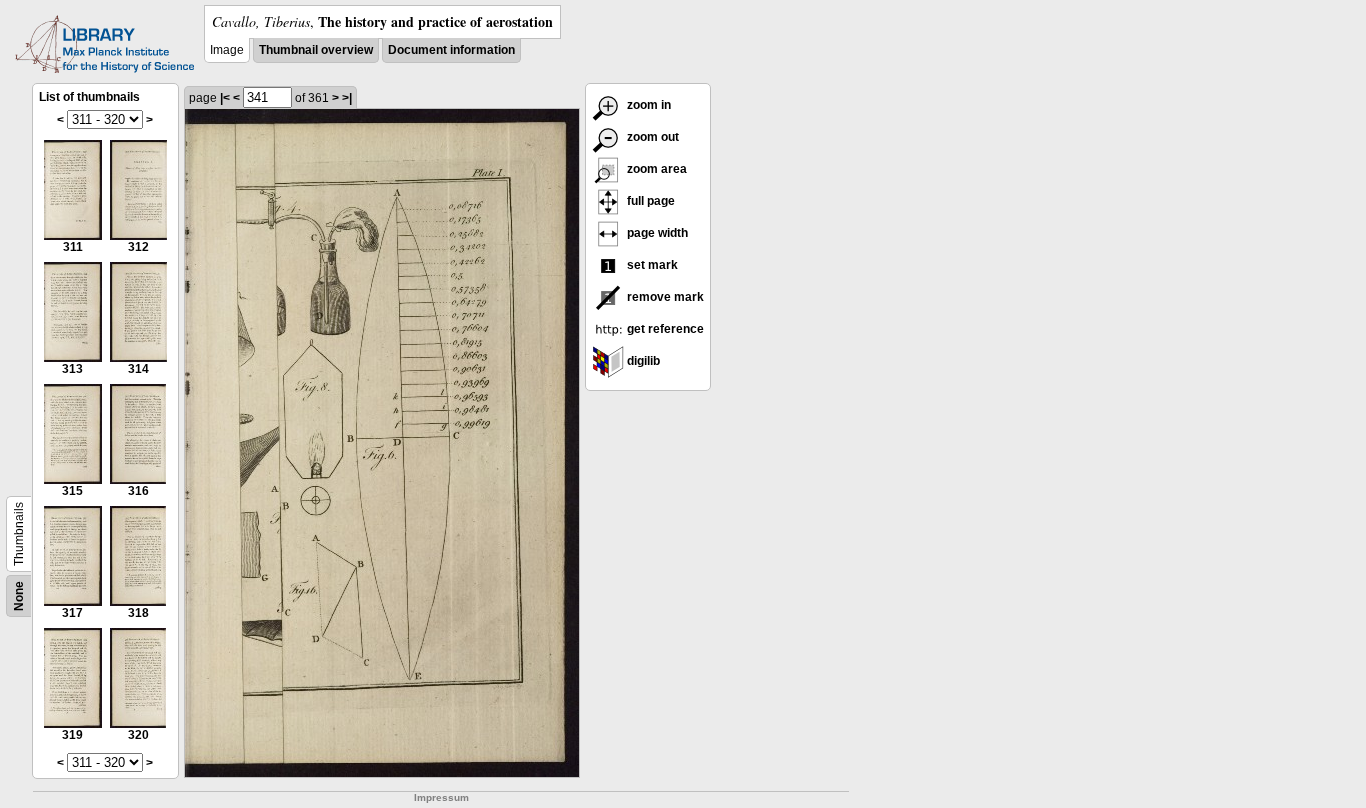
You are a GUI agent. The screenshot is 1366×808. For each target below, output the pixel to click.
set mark (651, 265)
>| (347, 98)
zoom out (651, 137)
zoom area (655, 169)
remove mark (664, 297)
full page (649, 201)
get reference (664, 329)
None (19, 596)
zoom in (647, 105)
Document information (451, 50)
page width (656, 233)
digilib (642, 361)
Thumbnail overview (316, 50)
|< (225, 98)
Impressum (441, 797)
